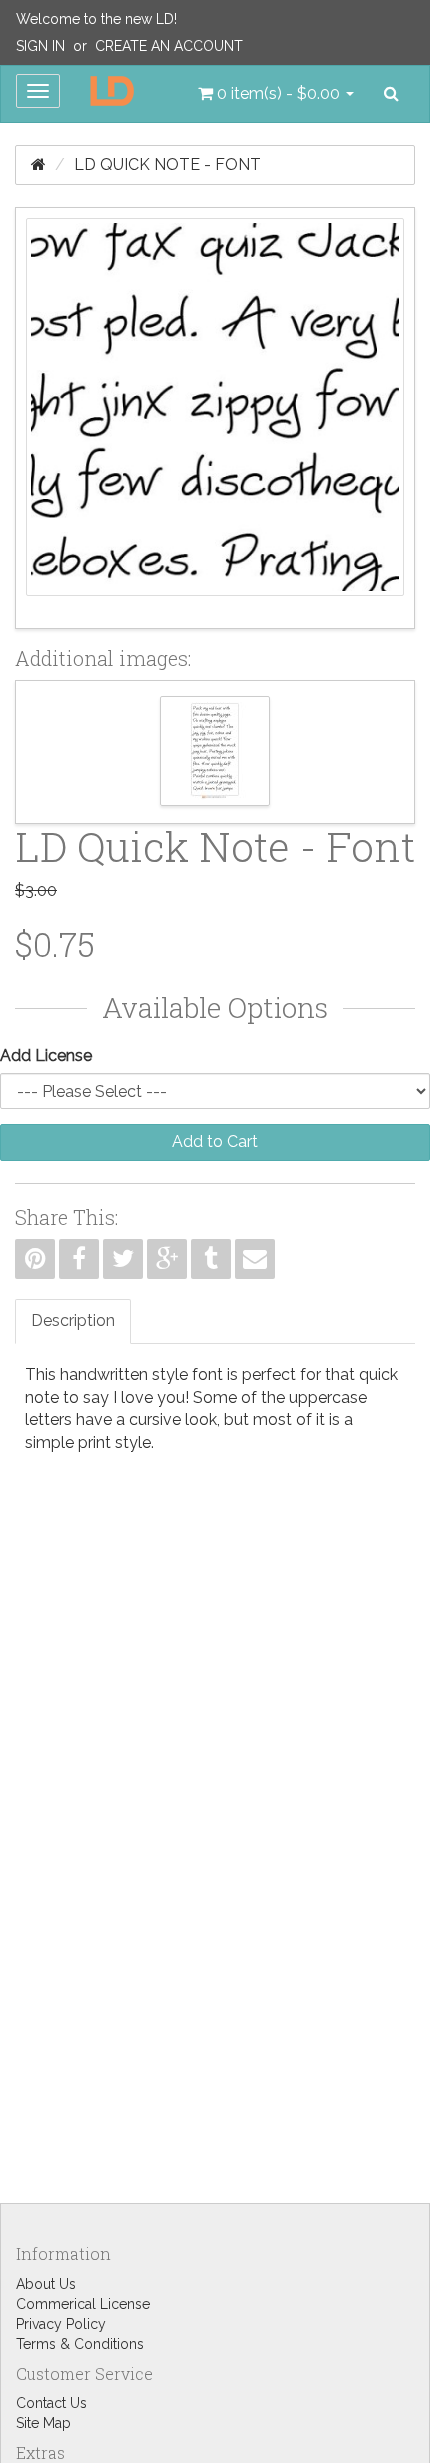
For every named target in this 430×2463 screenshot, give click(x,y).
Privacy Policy (61, 2324)
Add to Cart (215, 1141)
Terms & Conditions (80, 2344)
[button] (276, 94)
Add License (46, 1055)
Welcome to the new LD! (96, 19)
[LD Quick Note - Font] (215, 418)
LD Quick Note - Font (167, 164)
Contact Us (51, 2403)
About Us (46, 2284)
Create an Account (169, 46)
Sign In (40, 46)
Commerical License (83, 2304)
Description (73, 1320)
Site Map (43, 2423)
